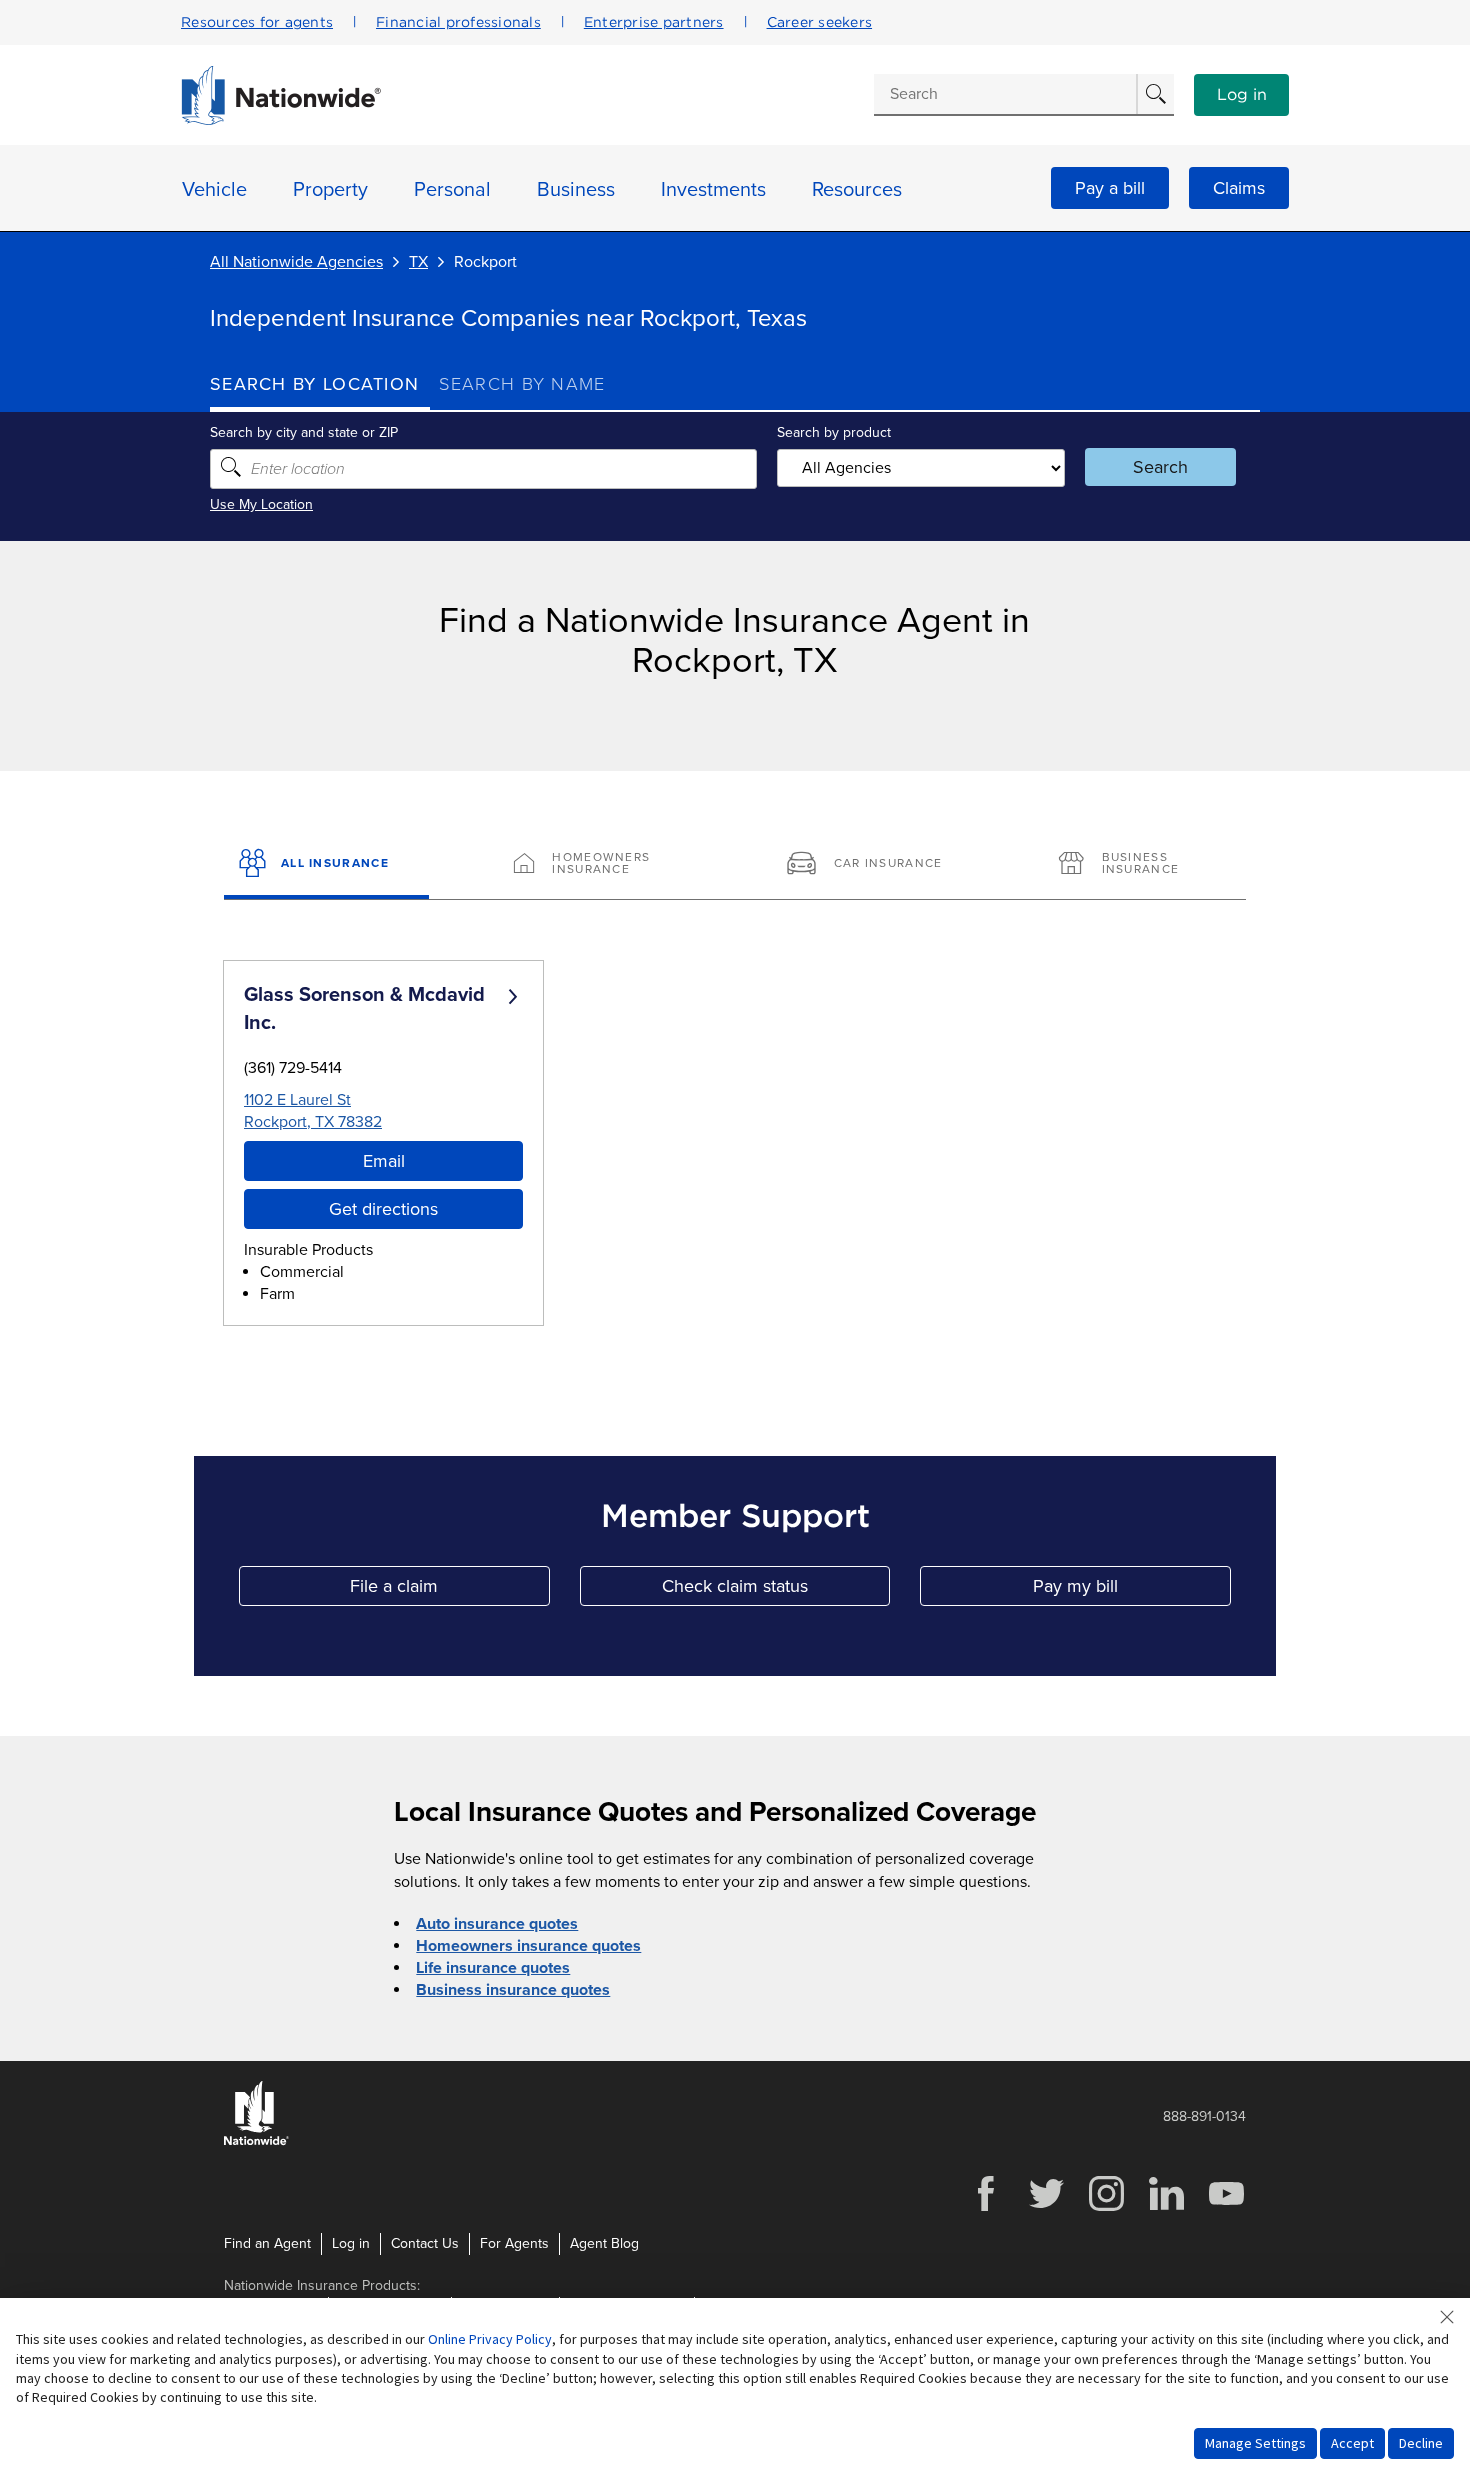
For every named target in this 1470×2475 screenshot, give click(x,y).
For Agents (514, 2243)
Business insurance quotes (513, 1990)
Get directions (383, 1209)
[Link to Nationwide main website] (281, 120)
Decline (1421, 2443)
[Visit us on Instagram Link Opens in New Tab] (1106, 2208)
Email (384, 1161)
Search (1160, 467)
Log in (1242, 95)
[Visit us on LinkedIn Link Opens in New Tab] (1166, 2208)
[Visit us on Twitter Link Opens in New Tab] (1046, 2208)
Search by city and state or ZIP (304, 432)
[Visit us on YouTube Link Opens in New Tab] (1226, 2208)
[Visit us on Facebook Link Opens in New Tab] (986, 2208)
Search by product (834, 432)
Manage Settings (1255, 2443)
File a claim (449, 1590)
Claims (1239, 188)
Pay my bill (1132, 1590)
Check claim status (776, 1590)
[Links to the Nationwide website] (256, 2141)
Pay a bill (1110, 188)
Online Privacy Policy (490, 2339)
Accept (1352, 2443)
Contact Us (425, 2243)
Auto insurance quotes (497, 1924)
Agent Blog (604, 2243)
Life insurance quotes (493, 1968)
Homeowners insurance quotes (528, 1946)
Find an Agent (267, 2243)
